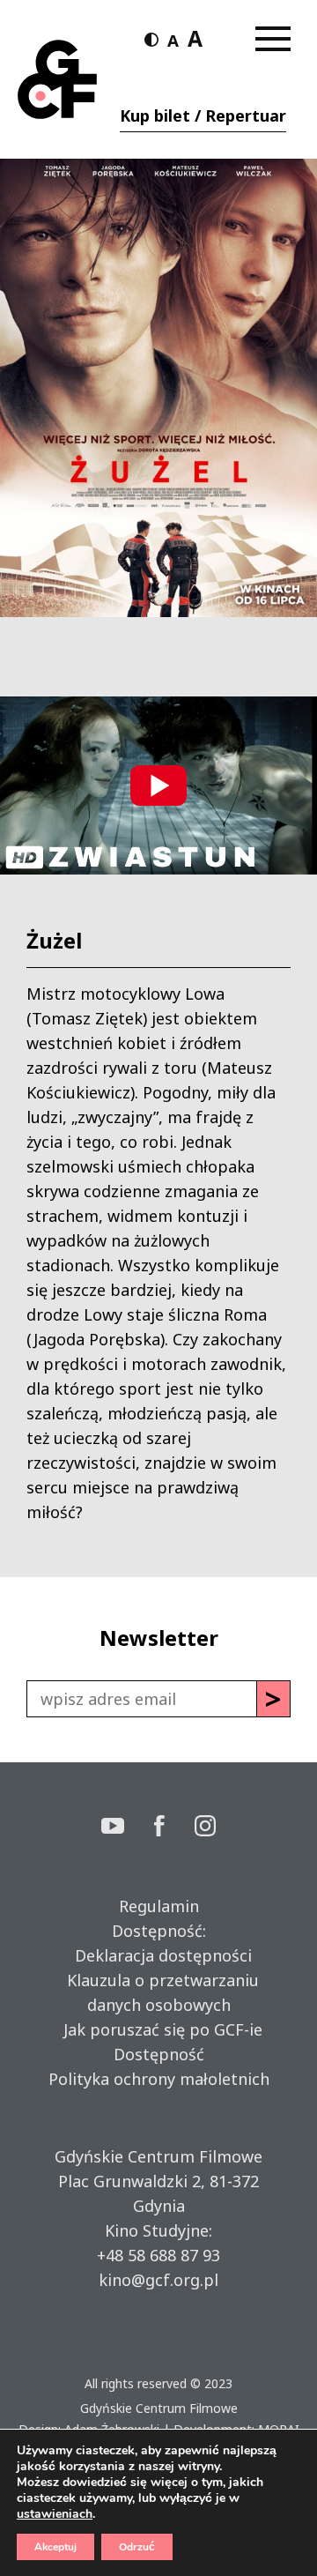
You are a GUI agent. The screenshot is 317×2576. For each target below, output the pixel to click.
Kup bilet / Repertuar (203, 115)
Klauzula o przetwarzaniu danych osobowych (158, 1992)
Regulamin (159, 1906)
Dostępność (159, 2054)
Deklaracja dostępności (159, 1955)
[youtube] (128, 1828)
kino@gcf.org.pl (158, 2280)
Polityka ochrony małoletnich (159, 2079)
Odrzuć (137, 2547)
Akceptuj (55, 2547)
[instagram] (205, 1828)
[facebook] (174, 1828)
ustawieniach (55, 2514)
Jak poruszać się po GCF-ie (158, 2029)
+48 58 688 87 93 (158, 2255)
